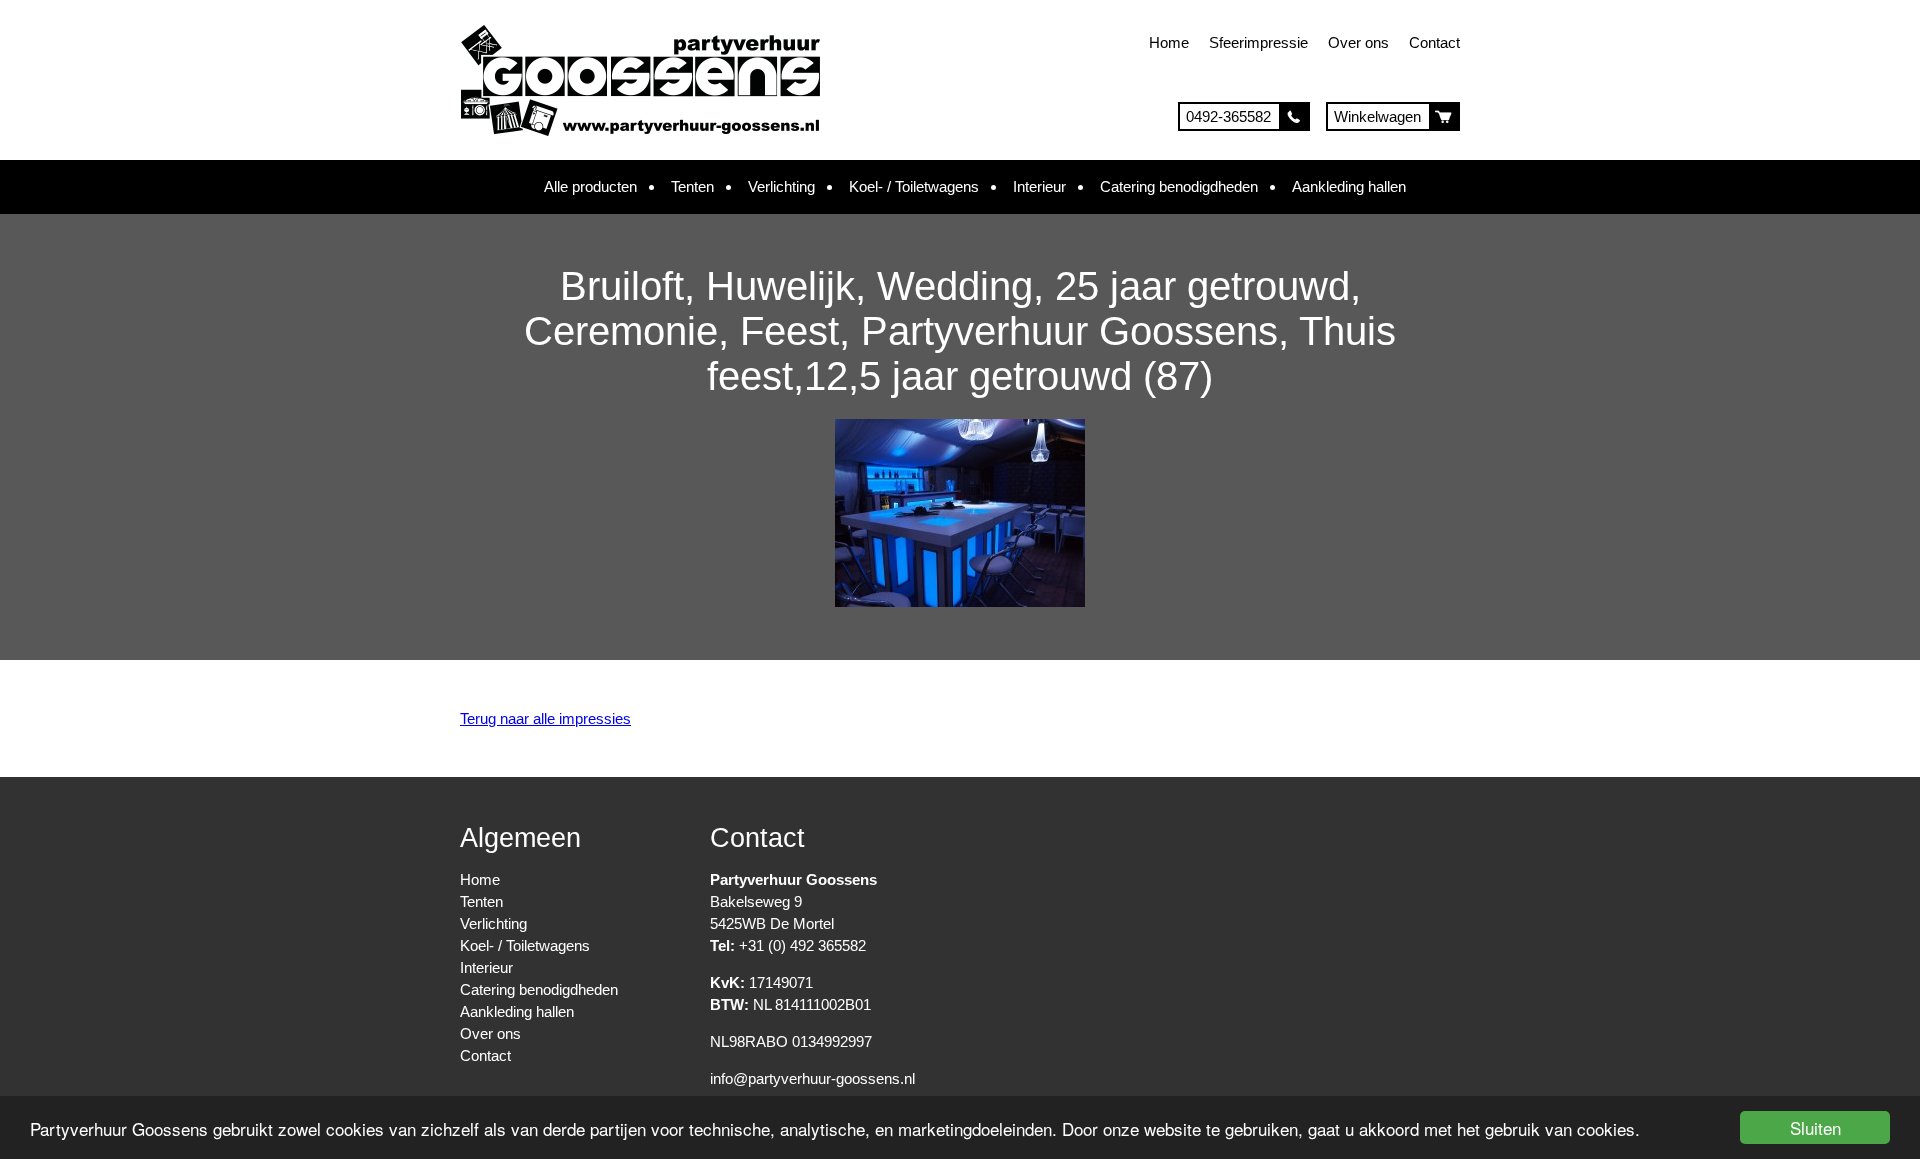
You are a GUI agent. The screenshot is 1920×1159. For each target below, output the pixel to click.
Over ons (1358, 42)
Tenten (692, 186)
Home (1169, 42)
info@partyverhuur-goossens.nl (812, 1078)
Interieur (1039, 186)
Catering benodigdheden (1179, 186)
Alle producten (590, 186)
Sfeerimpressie (1258, 42)
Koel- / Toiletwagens (914, 186)
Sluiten (1815, 1127)
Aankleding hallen (1349, 186)
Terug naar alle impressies (545, 718)
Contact (1434, 42)
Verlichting (781, 186)
